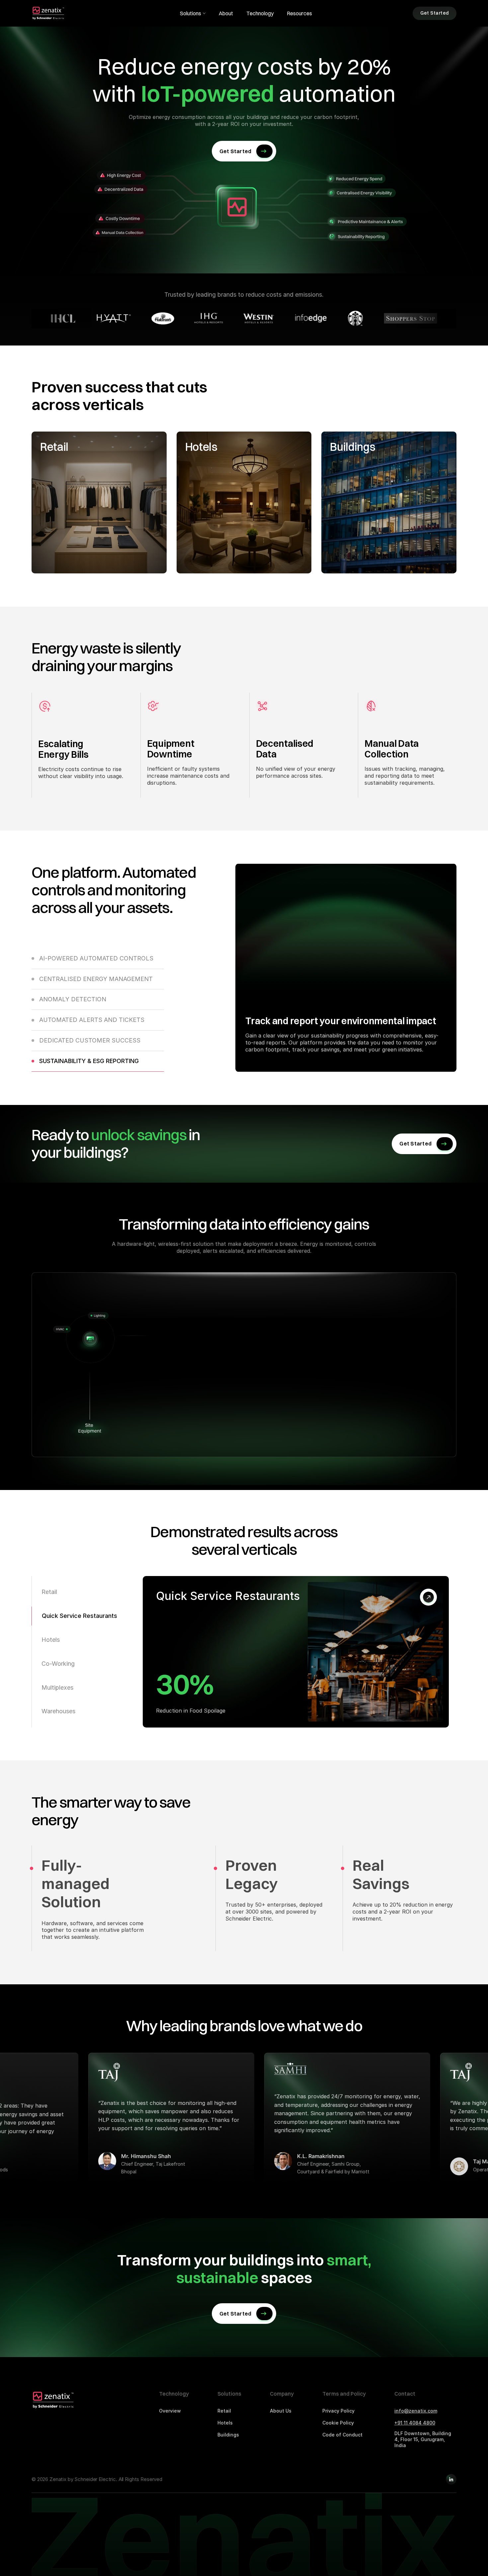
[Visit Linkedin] (451, 2479)
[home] (49, 13)
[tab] (98, 962)
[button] (193, 13)
